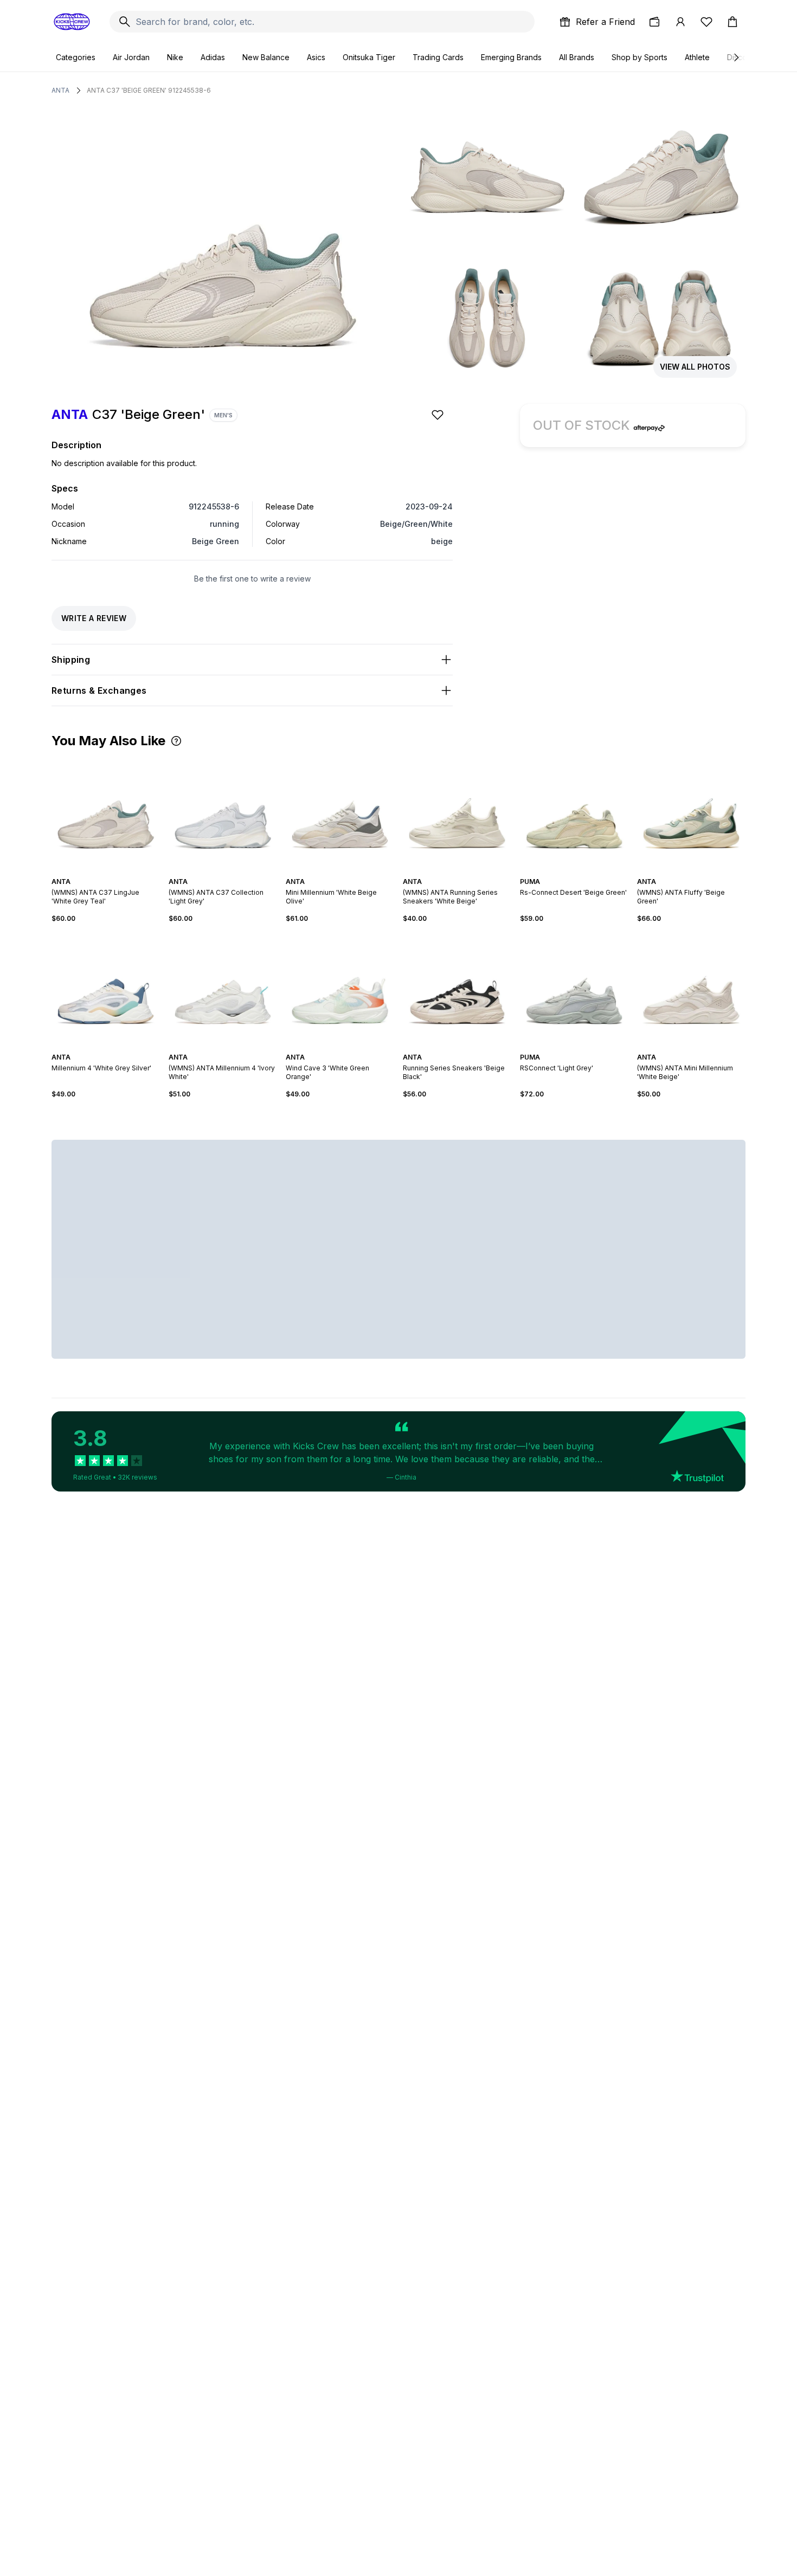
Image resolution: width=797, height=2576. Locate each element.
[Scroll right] (736, 57)
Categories (76, 57)
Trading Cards (438, 57)
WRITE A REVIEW (94, 618)
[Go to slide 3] (104, 872)
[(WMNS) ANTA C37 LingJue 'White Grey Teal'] (106, 812)
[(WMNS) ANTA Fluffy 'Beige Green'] (691, 812)
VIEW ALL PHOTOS (695, 367)
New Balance (266, 57)
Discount (743, 57)
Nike (175, 57)
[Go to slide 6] (117, 872)
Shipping (71, 660)
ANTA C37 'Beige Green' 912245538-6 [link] (149, 90)
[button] (176, 741)
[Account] (680, 22)
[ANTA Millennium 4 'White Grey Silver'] (106, 988)
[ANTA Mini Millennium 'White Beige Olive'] (340, 812)
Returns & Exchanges (99, 690)
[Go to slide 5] (112, 872)
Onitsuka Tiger (369, 57)
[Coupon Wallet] (654, 22)
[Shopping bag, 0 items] (732, 22)
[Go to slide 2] (99, 872)
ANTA (60, 90)
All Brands (577, 57)
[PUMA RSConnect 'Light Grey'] (574, 988)
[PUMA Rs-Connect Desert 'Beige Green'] (574, 812)
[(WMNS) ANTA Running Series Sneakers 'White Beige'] (457, 812)
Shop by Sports (639, 57)
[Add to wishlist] (439, 415)
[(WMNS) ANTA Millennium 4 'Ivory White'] (223, 988)
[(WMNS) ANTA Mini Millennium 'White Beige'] (691, 988)
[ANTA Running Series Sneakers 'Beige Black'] (457, 988)
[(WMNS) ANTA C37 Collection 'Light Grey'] (223, 812)
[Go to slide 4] (108, 872)
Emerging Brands (511, 57)
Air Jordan (131, 57)
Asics (316, 57)
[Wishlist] (706, 22)
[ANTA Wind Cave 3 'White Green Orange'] (340, 988)
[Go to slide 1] (95, 872)
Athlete (697, 57)
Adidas (213, 57)
